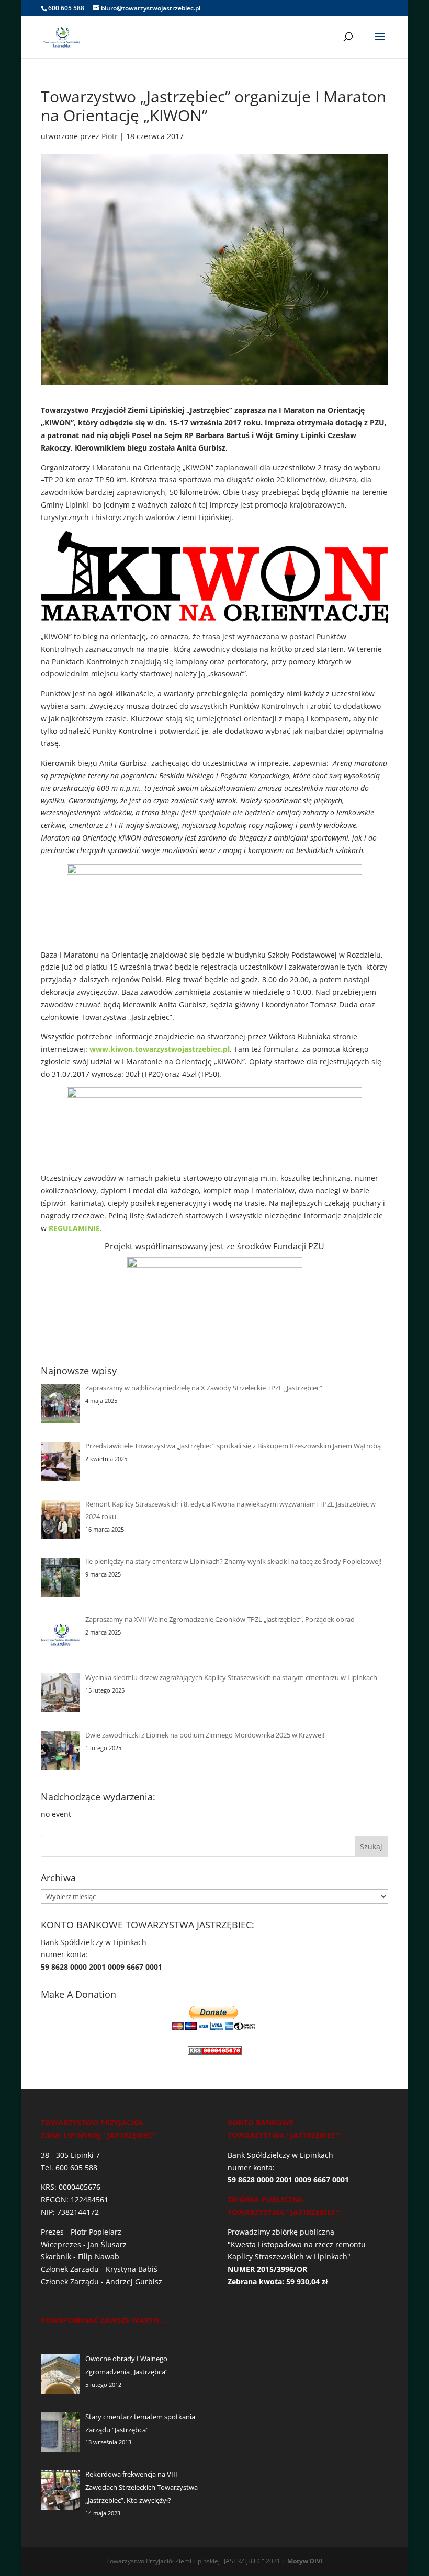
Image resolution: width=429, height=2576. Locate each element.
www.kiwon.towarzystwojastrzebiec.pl (160, 1049)
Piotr (110, 136)
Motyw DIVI (305, 2561)
